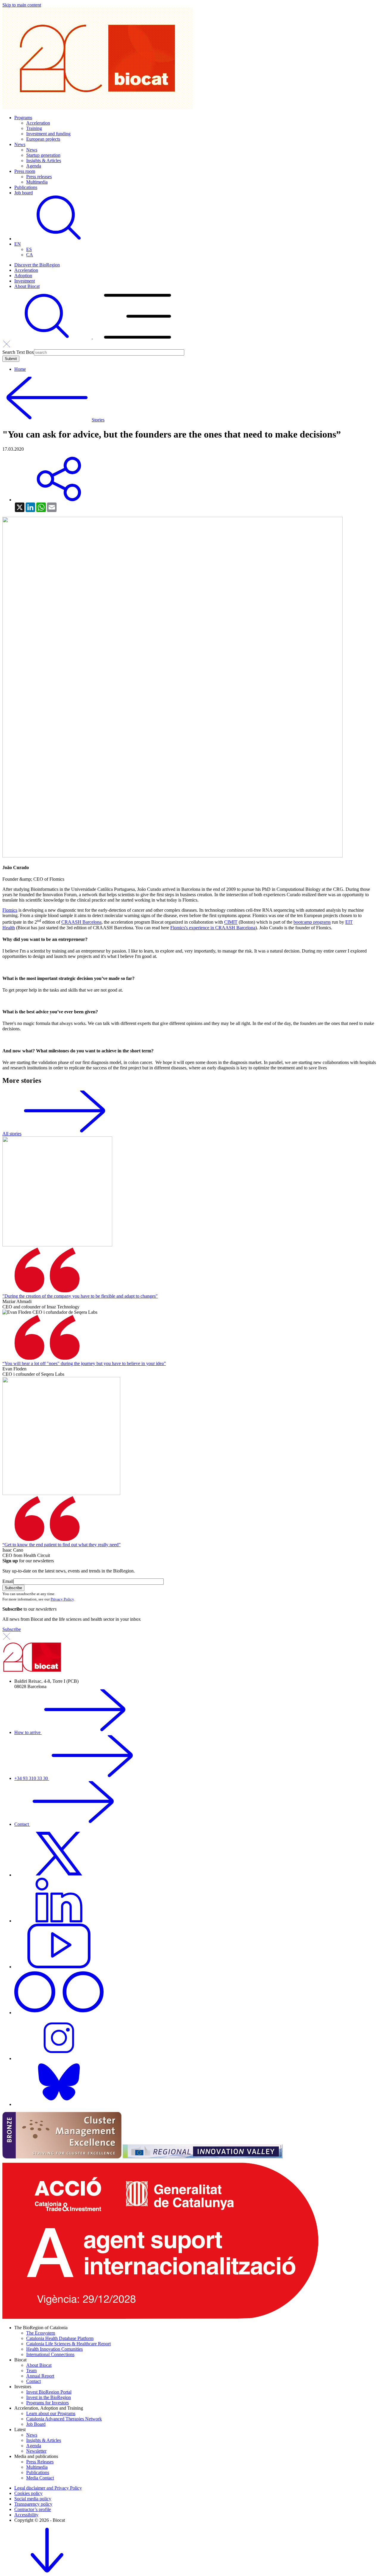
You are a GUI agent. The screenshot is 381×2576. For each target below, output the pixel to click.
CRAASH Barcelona (81, 922)
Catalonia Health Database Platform (60, 2338)
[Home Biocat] (98, 107)
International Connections (50, 2354)
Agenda (34, 166)
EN (18, 244)
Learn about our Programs (51, 2413)
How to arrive (28, 1732)
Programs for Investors (47, 2403)
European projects (43, 139)
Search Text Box (18, 352)
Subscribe (12, 1629)
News (20, 144)
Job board (24, 193)
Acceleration (38, 123)
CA (30, 255)
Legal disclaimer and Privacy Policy (48, 2488)
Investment (25, 281)
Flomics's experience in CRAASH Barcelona (213, 928)
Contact (22, 1824)
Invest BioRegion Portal (49, 2392)
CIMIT (231, 922)
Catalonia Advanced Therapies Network (64, 2419)
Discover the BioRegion (37, 265)
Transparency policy (33, 2504)
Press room (25, 171)
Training (34, 128)
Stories (98, 420)
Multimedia (37, 182)
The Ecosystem (41, 2333)
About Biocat (27, 286)
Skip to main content (22, 5)
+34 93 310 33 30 (32, 1778)
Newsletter (36, 2451)
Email (8, 1581)
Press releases (39, 177)
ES (29, 249)
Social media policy (33, 2499)
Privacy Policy (62, 1599)
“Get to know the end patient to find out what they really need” (61, 1545)
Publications (26, 187)
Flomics (10, 910)
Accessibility (26, 2515)
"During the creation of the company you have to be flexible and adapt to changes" (80, 1296)
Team (31, 2370)
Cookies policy (28, 2493)
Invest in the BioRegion (49, 2397)
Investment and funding (48, 134)
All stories (12, 1134)
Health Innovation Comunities (54, 2349)
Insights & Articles (44, 160)
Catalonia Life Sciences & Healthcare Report (68, 2344)
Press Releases (40, 2462)
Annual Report (40, 2376)
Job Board (36, 2424)
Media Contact (40, 2478)
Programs (23, 118)
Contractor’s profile (33, 2509)
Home (20, 369)
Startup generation (43, 155)
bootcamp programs (312, 922)
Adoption (23, 276)
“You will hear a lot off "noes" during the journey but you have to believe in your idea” (84, 1363)
